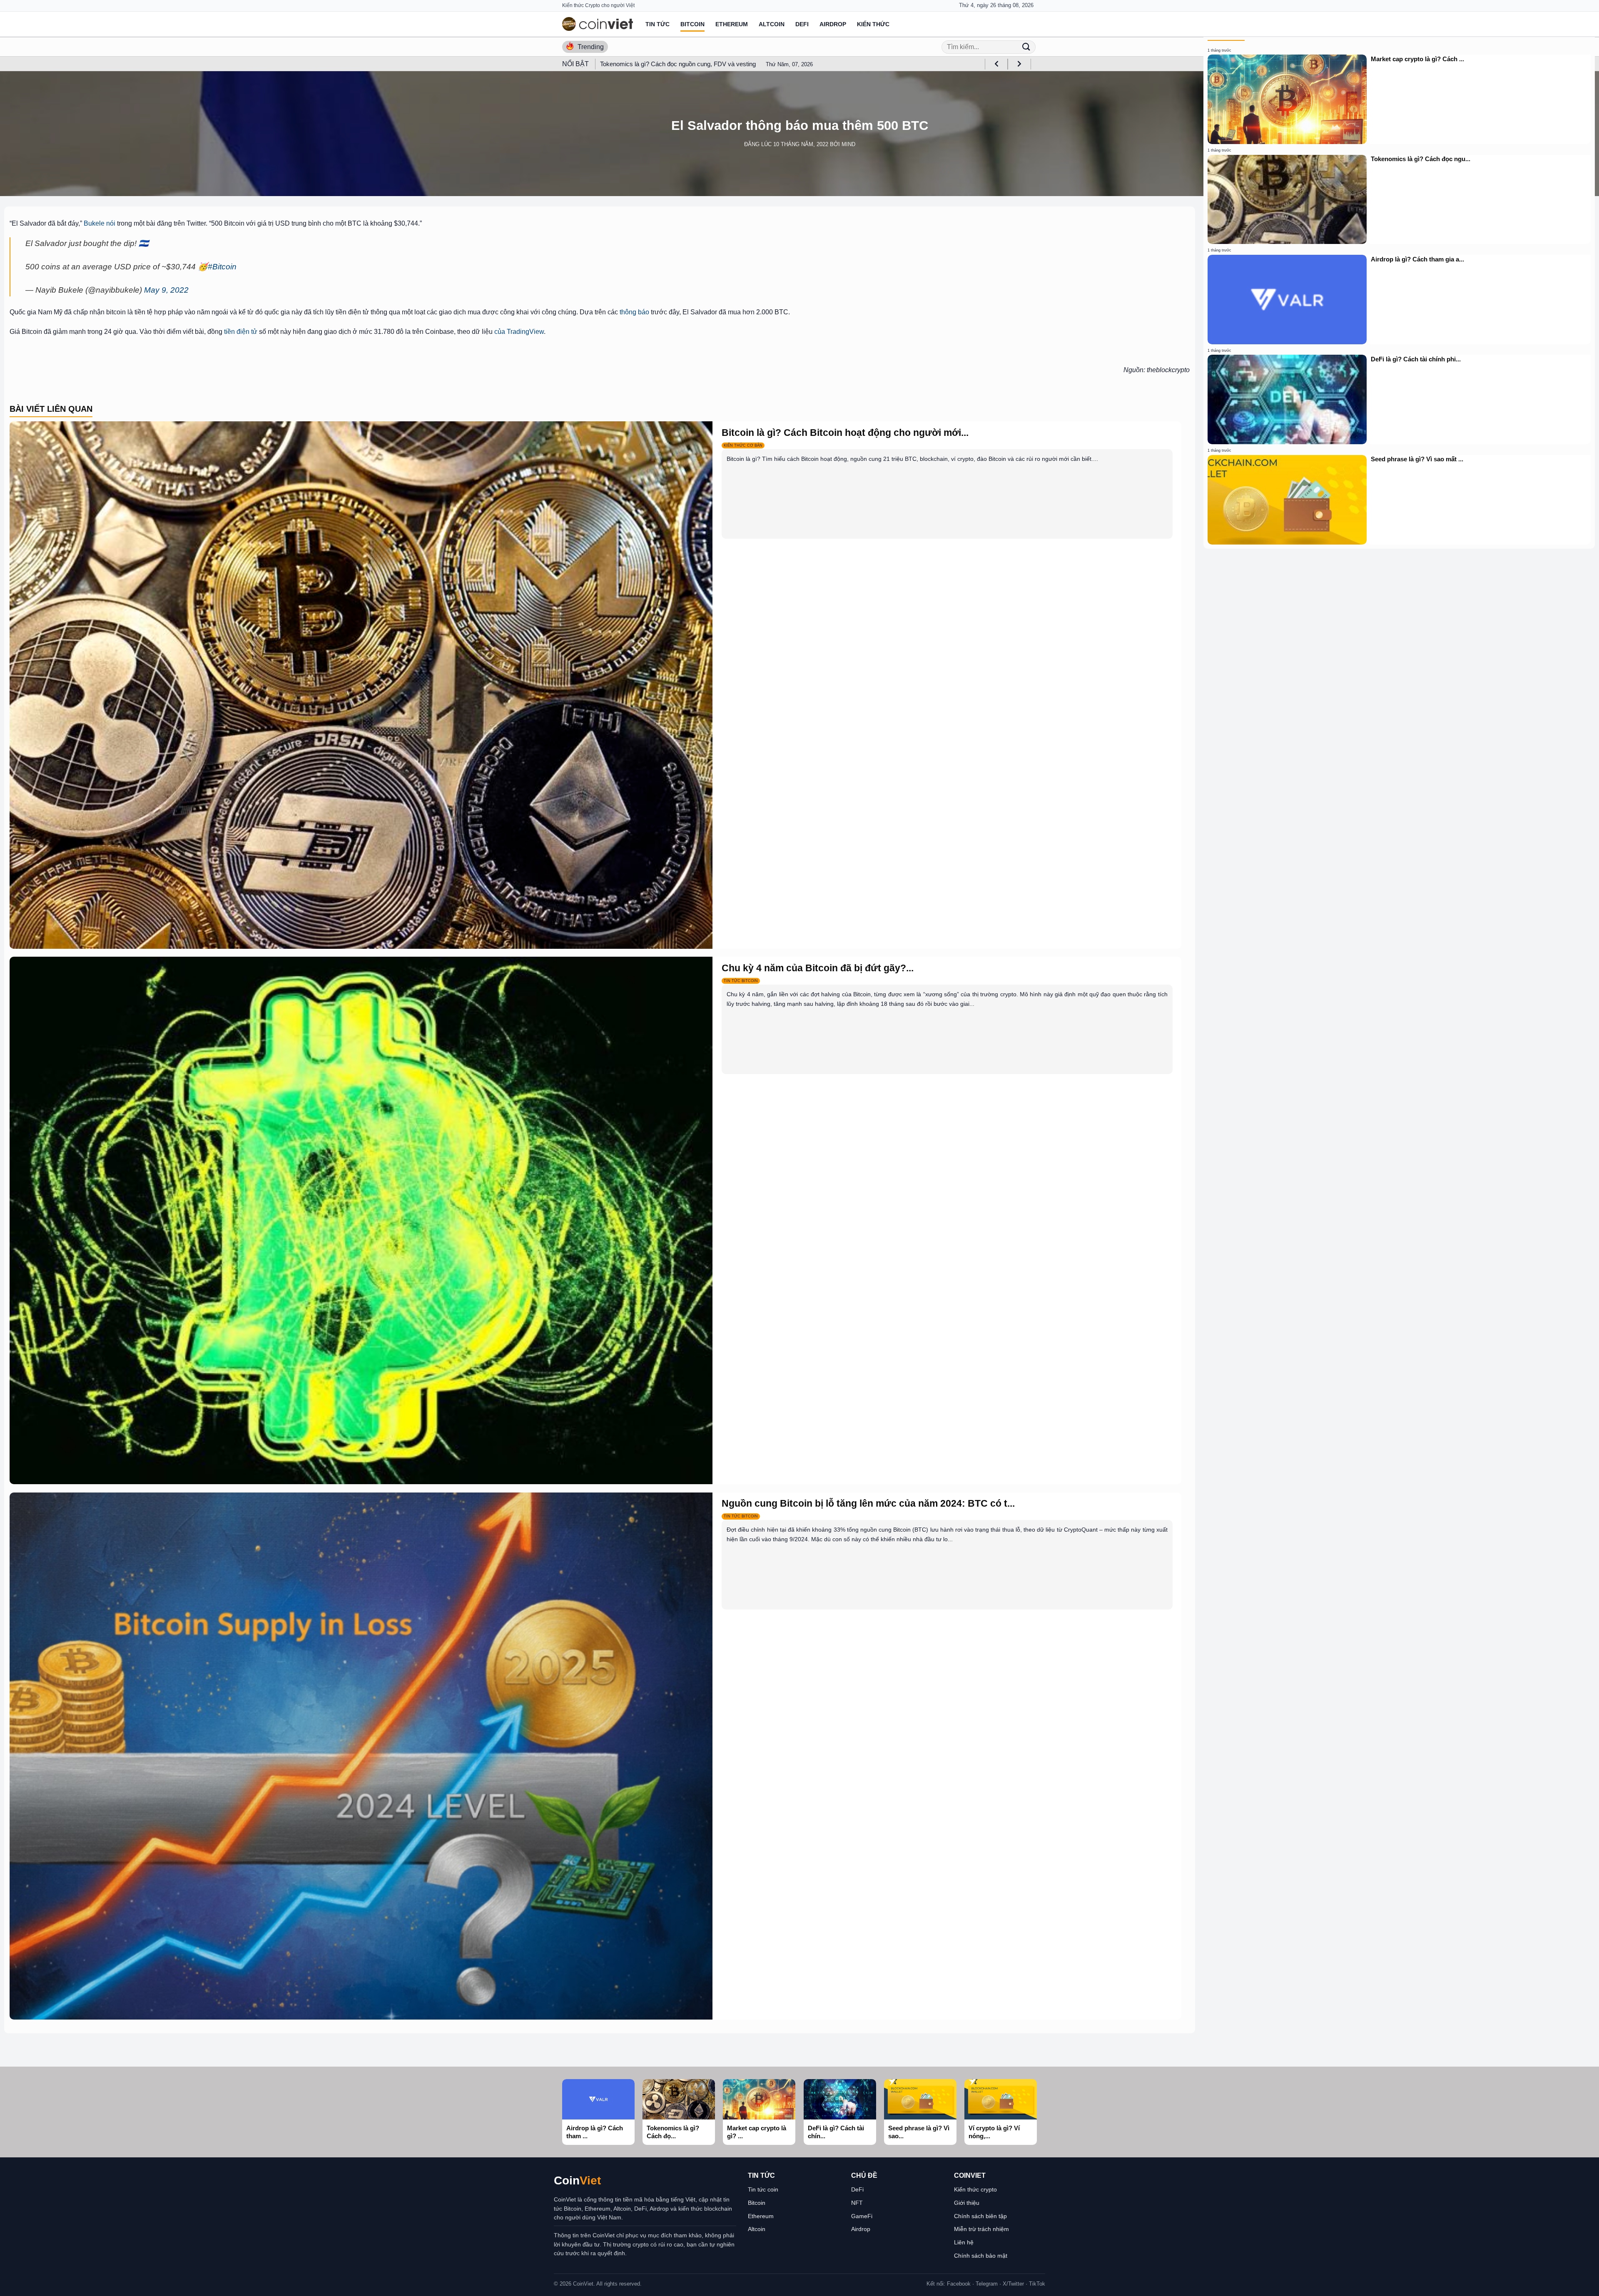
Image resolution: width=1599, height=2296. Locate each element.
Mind (848, 144)
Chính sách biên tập (980, 2216)
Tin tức (658, 24)
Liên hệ (964, 2242)
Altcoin (772, 24)
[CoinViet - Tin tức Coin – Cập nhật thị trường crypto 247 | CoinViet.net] (598, 24)
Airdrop (833, 24)
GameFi (862, 2216)
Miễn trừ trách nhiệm (981, 2229)
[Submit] (1026, 47)
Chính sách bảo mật (981, 2256)
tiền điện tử (241, 332)
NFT (857, 2203)
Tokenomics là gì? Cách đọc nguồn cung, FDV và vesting (678, 64)
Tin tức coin (763, 2189)
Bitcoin (692, 24)
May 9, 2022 (166, 290)
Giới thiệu (967, 2203)
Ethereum (732, 24)
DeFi (802, 24)
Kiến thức (873, 24)
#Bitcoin (222, 267)
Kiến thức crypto (975, 2189)
